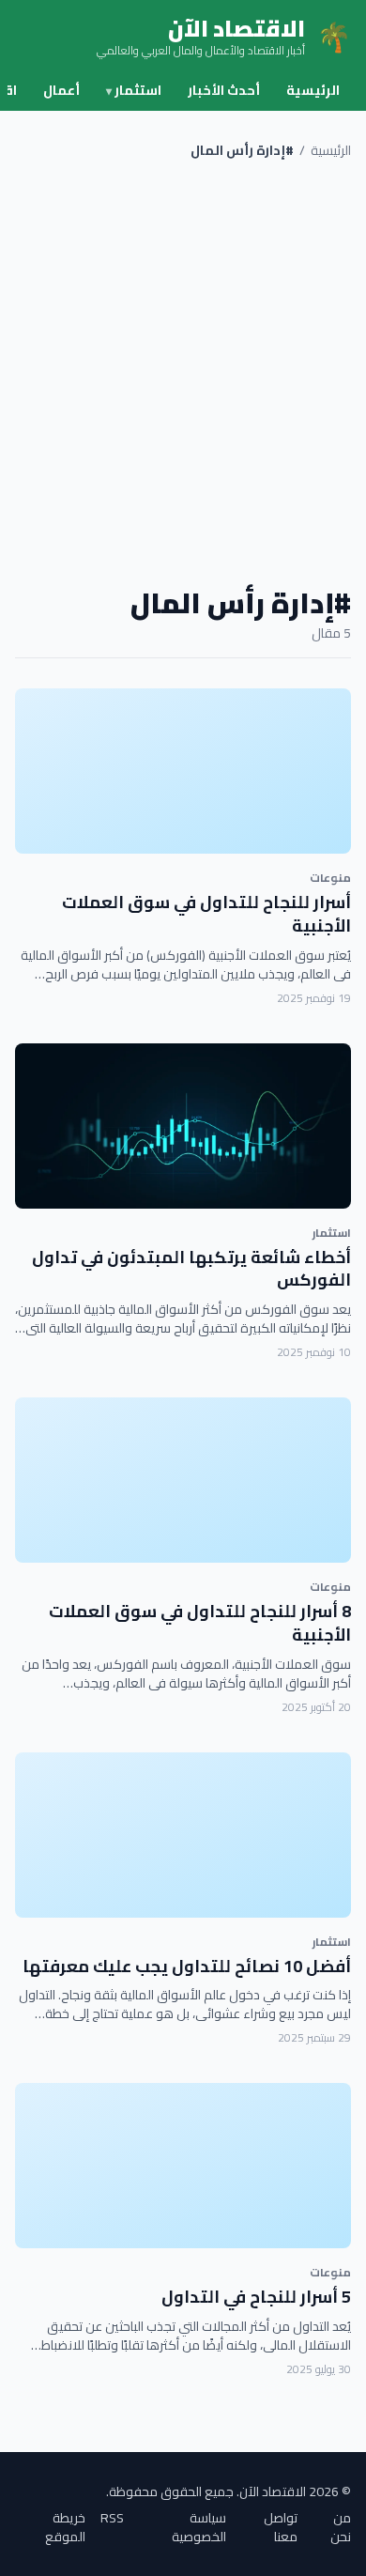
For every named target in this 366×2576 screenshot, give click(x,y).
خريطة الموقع (65, 2527)
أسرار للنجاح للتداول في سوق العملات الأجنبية (206, 914)
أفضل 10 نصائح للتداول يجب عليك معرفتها (187, 1966)
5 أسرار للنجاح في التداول (256, 2297)
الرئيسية (313, 90)
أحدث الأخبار (224, 90)
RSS (112, 2519)
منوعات (330, 878)
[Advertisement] (183, 373)
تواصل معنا (281, 2527)
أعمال (61, 90)
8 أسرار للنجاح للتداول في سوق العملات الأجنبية (200, 1623)
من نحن (341, 2527)
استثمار (134, 90)
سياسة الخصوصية (199, 2527)
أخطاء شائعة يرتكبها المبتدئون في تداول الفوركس (191, 1269)
